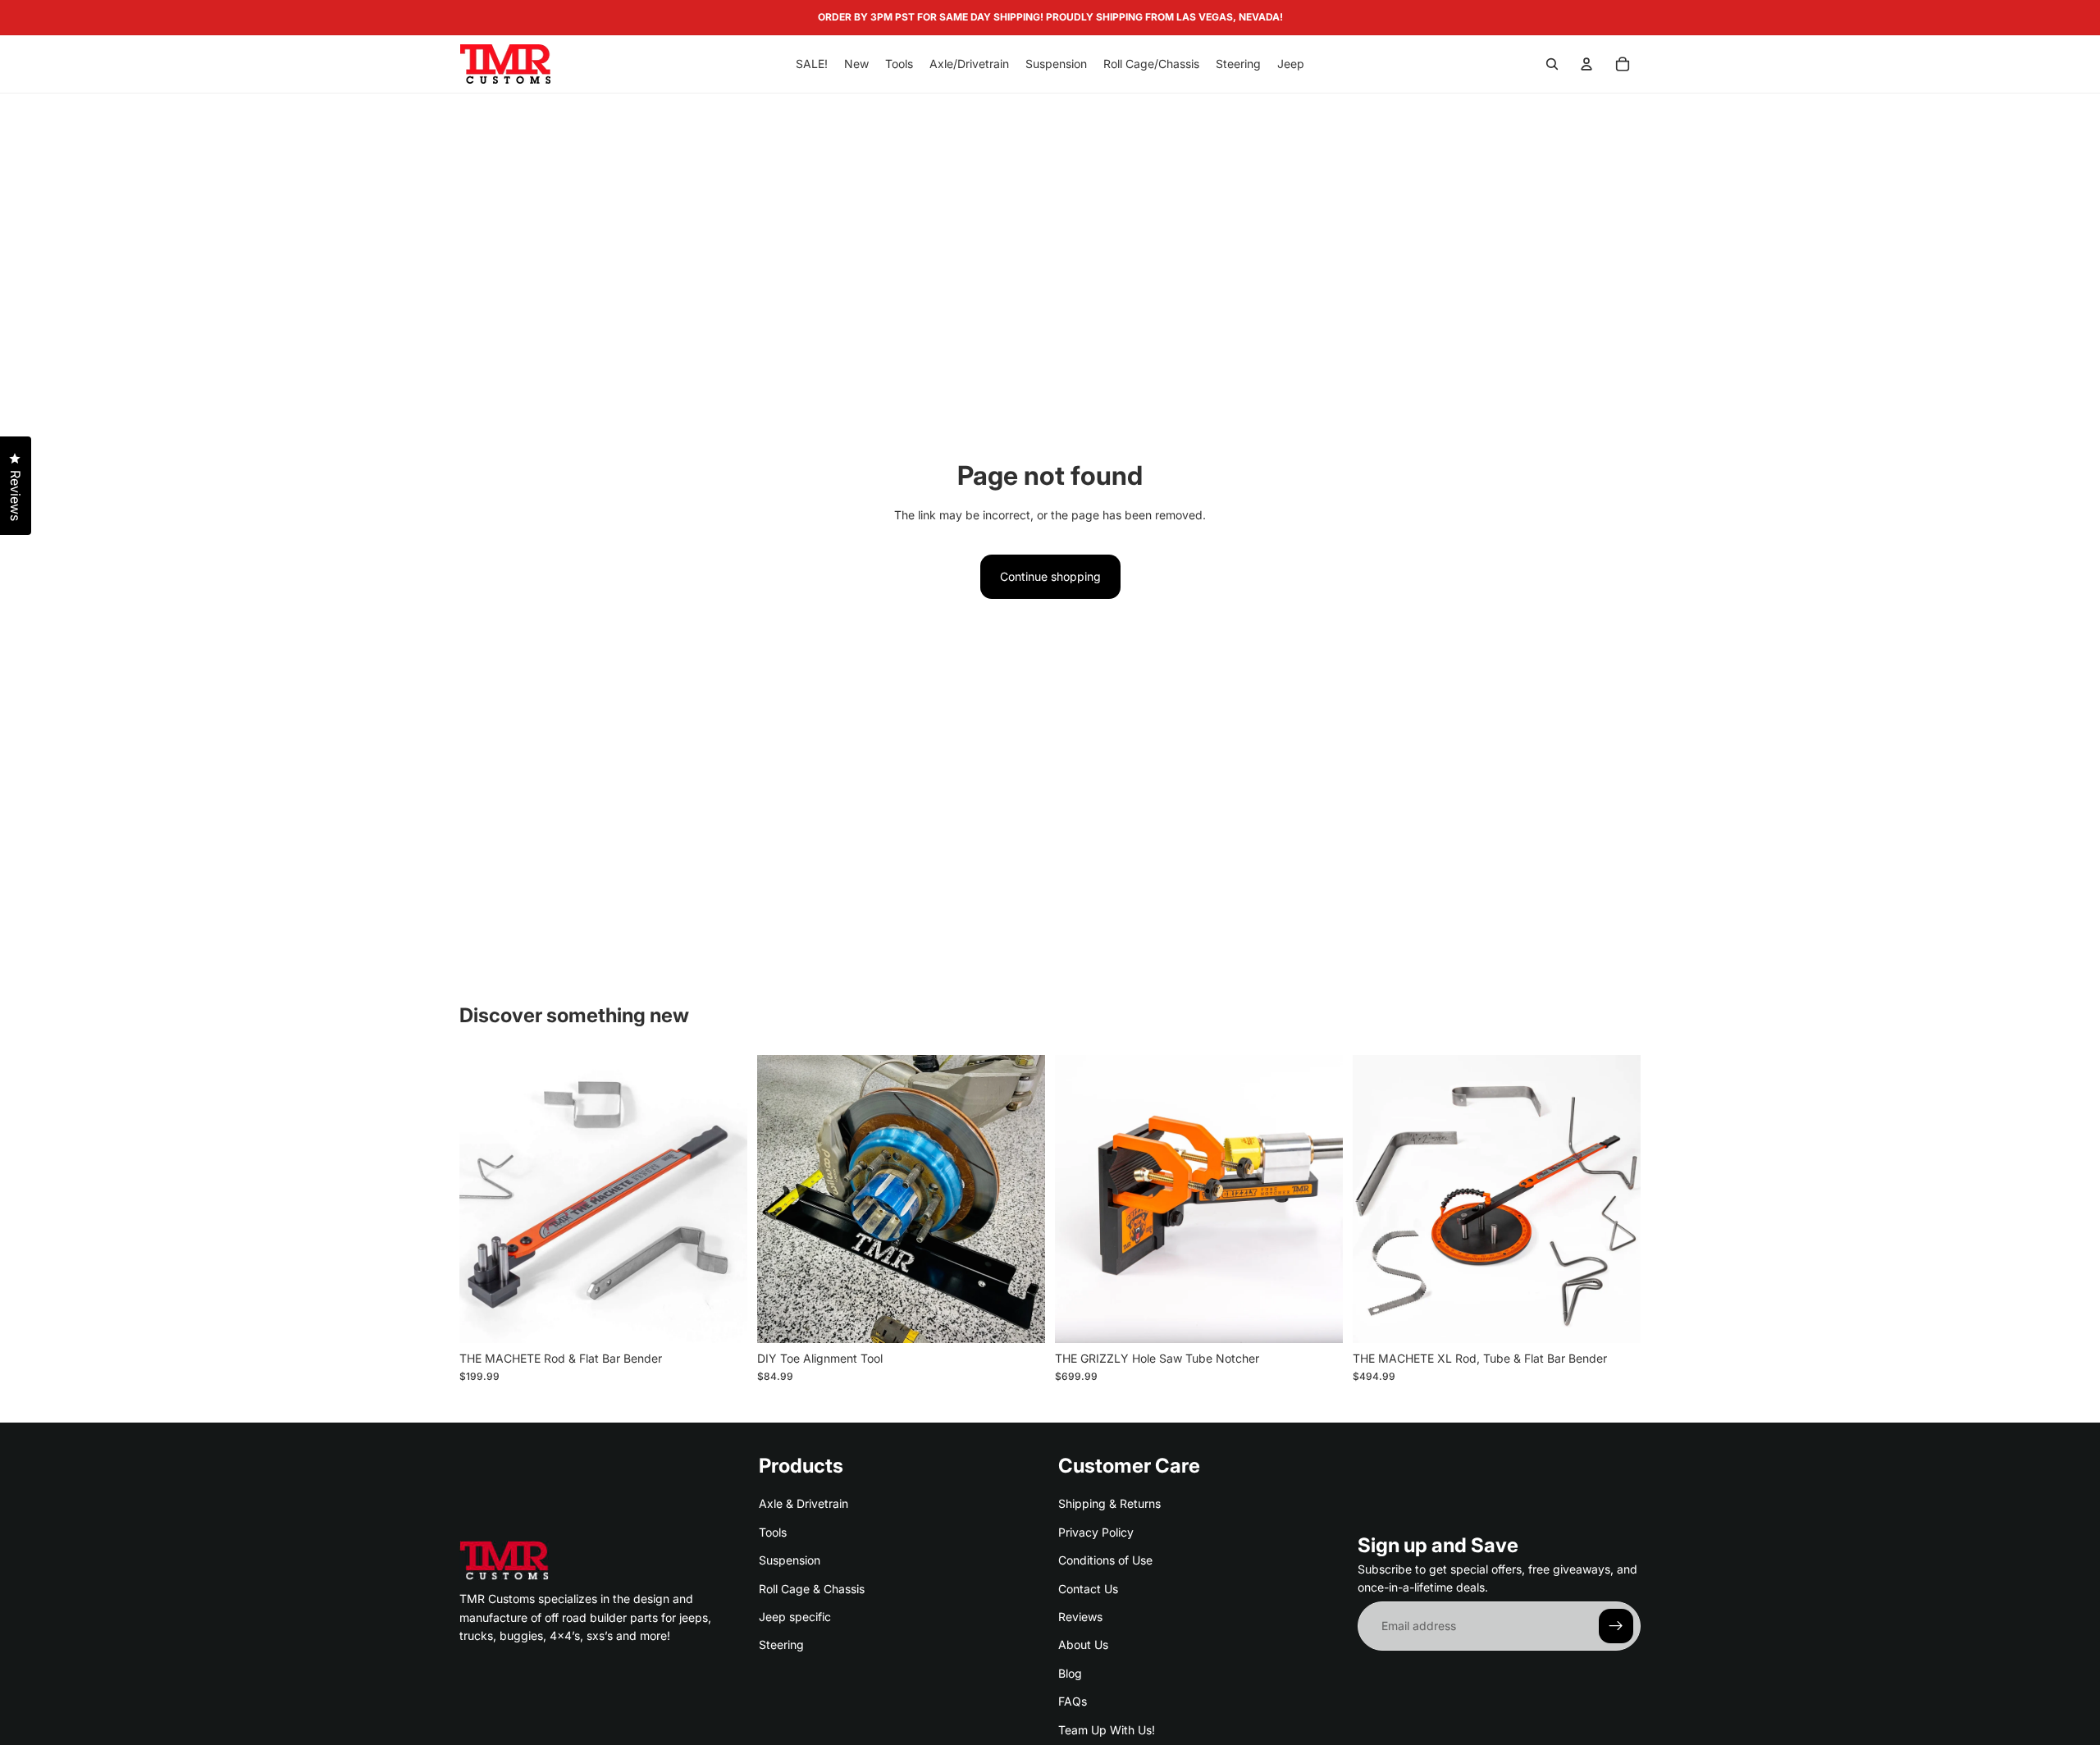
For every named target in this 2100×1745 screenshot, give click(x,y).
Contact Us (1088, 1588)
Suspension (790, 1560)
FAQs (1073, 1701)
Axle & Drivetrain (803, 1503)
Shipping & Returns (1109, 1503)
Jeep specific (795, 1617)
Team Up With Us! (1107, 1729)
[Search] (1552, 64)
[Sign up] (1616, 1626)
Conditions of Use (1105, 1560)
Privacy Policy (1096, 1531)
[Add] (722, 1318)
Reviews (1080, 1617)
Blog (1070, 1672)
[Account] (1586, 64)
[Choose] (1020, 1318)
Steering (781, 1645)
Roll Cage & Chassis (812, 1588)
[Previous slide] (484, 1199)
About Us (1083, 1645)
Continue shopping (1050, 576)
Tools (773, 1531)
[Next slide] (723, 1199)
